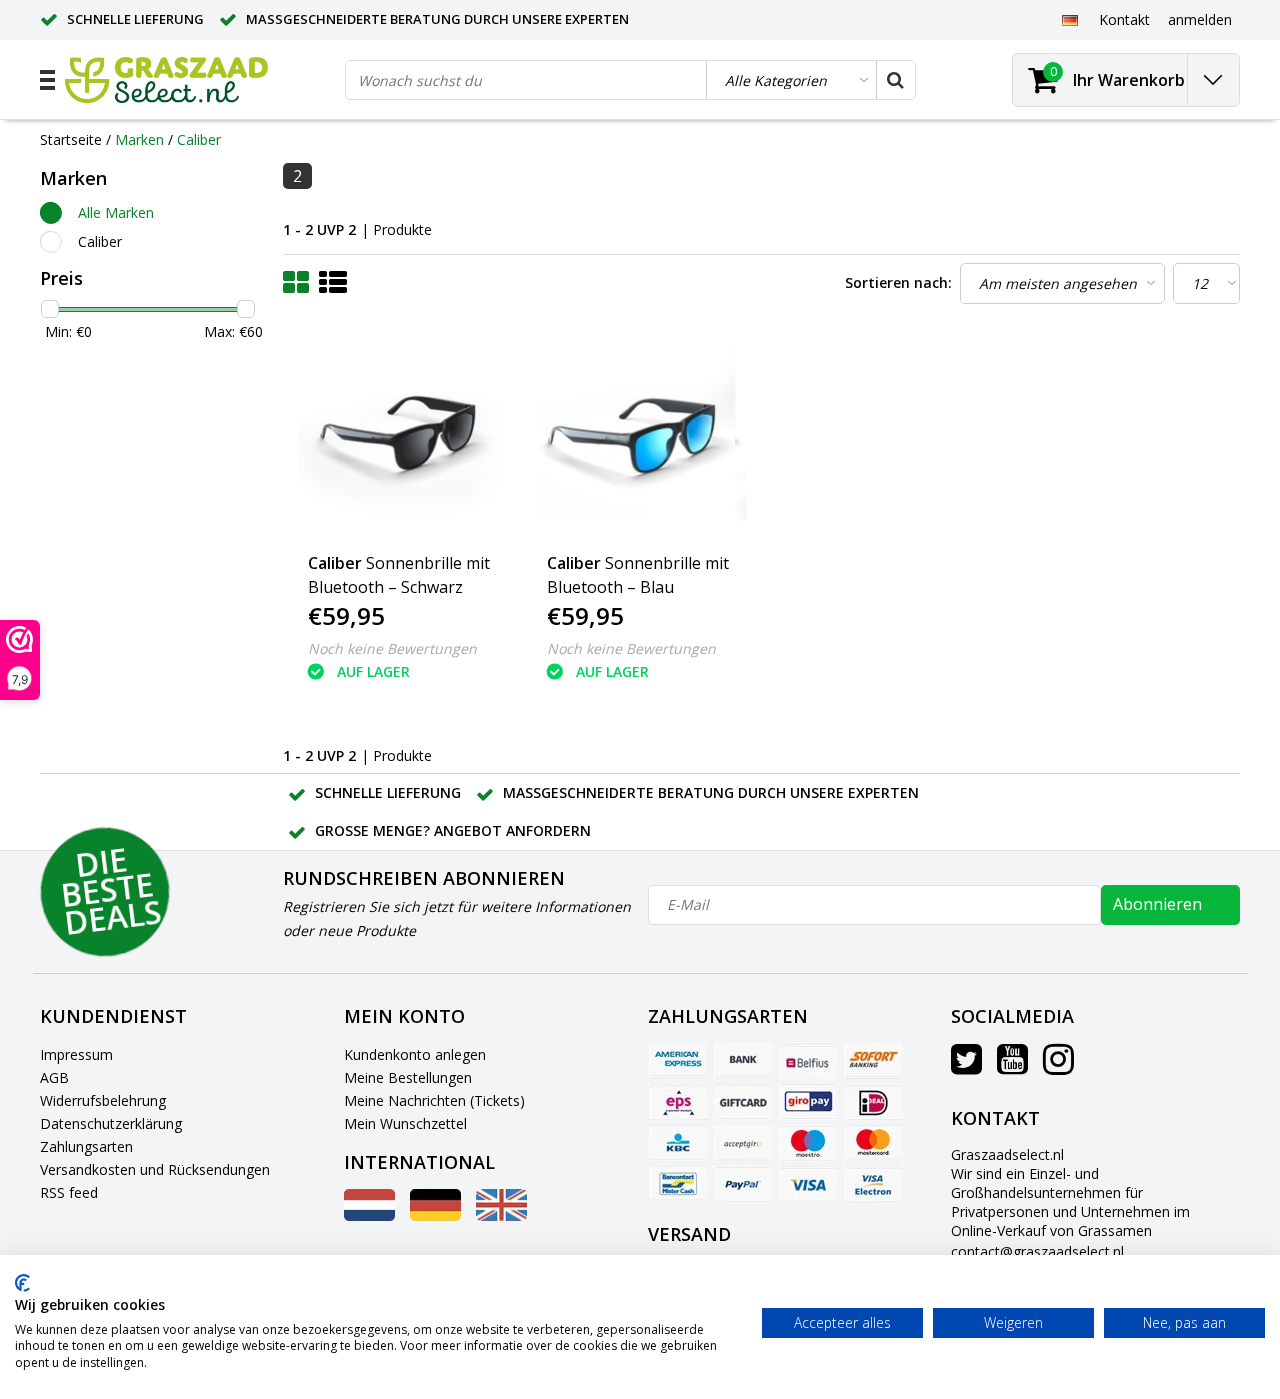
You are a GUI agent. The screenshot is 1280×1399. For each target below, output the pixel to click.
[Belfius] (808, 1061)
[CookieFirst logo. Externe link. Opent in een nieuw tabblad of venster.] (22, 1283)
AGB (54, 1077)
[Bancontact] (678, 1184)
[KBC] (678, 1143)
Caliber (199, 139)
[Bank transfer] (743, 1061)
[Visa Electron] (873, 1184)
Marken (139, 139)
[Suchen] (895, 80)
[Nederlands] (369, 1215)
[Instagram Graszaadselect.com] (1058, 1066)
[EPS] (678, 1102)
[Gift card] (743, 1102)
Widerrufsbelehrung (103, 1100)
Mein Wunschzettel (405, 1123)
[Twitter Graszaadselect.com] (966, 1066)
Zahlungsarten (86, 1146)
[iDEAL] (873, 1102)
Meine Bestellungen (408, 1077)
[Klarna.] (743, 1143)
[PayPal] (743, 1184)
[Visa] (808, 1184)
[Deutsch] (1069, 19)
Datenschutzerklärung (111, 1123)
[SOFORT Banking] (873, 1061)
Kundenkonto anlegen (415, 1054)
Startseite (71, 139)
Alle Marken (116, 212)
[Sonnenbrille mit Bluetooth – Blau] (642, 436)
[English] (501, 1215)
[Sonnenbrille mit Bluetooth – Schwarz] (403, 436)
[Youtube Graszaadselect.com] (1012, 1066)
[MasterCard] (873, 1143)
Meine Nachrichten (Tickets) (434, 1100)
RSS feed (69, 1192)
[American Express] (678, 1061)
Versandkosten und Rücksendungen (155, 1169)
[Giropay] (808, 1102)
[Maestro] (808, 1143)
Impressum (76, 1054)
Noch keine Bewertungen (392, 648)
